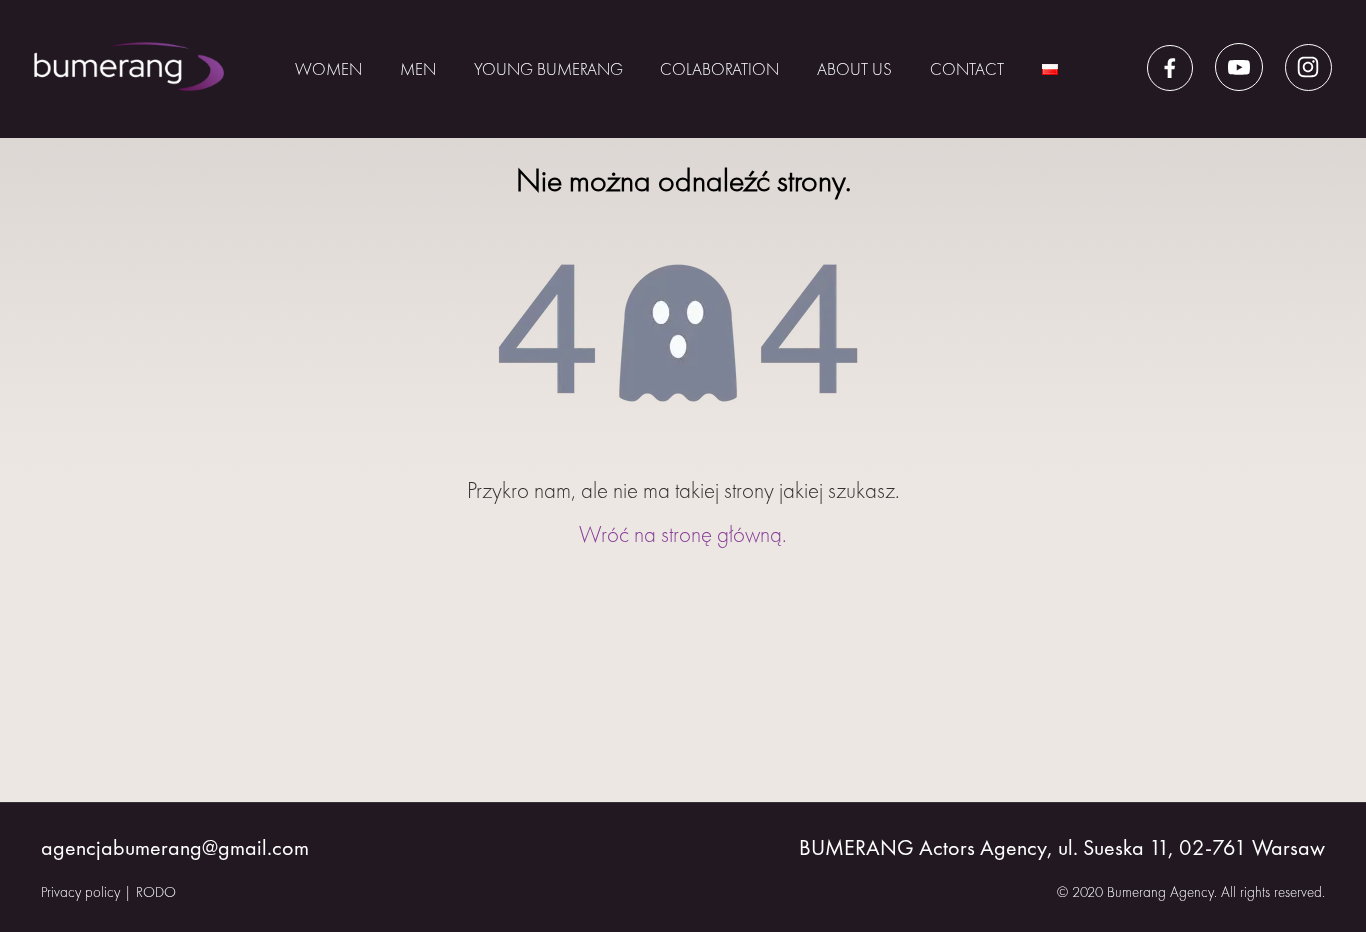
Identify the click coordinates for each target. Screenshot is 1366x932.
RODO (156, 892)
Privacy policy (80, 892)
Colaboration (719, 69)
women (328, 69)
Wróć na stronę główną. (683, 534)
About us (854, 69)
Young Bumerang (548, 69)
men (418, 69)
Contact (967, 69)
